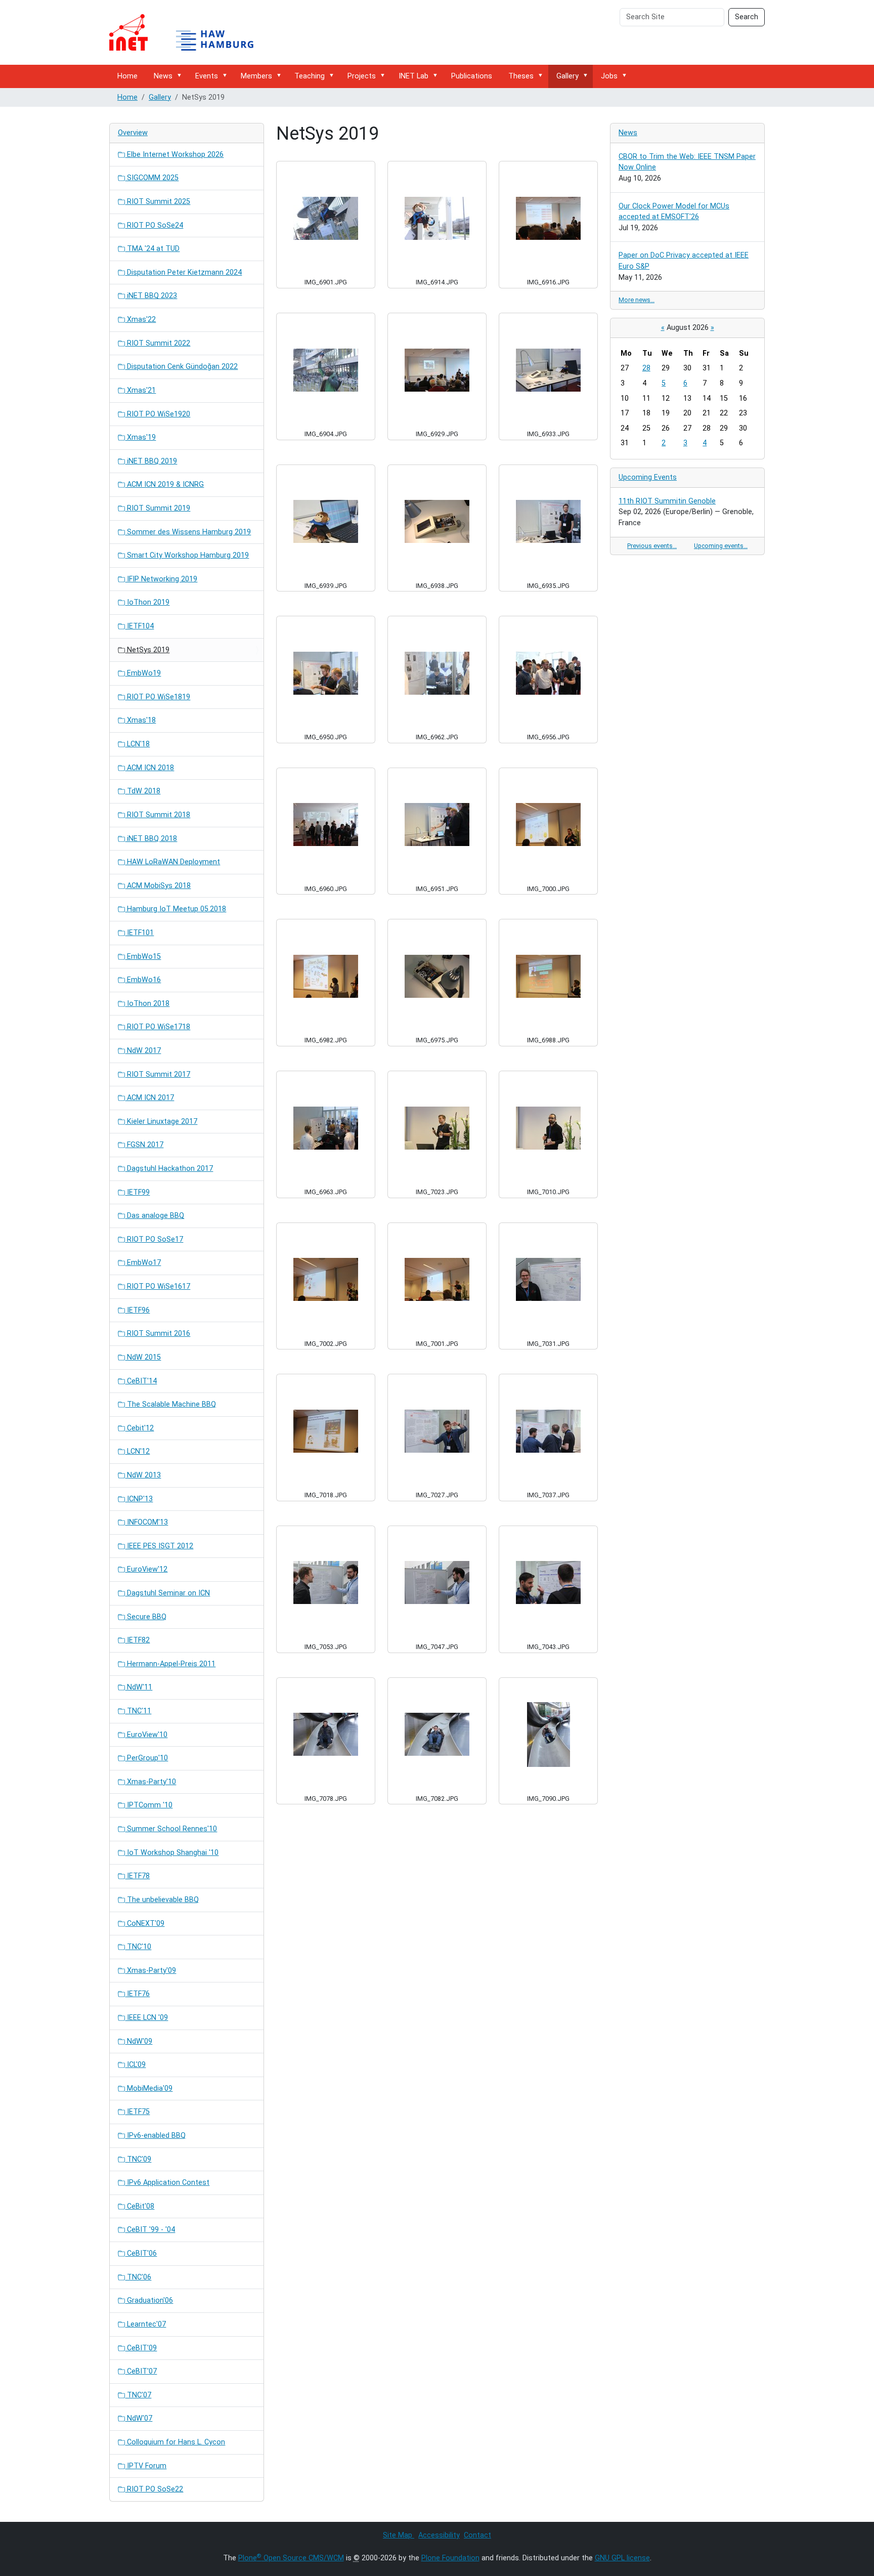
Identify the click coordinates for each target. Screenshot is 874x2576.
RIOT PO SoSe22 (154, 2489)
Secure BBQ (146, 1617)
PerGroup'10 (146, 1758)
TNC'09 (138, 2159)
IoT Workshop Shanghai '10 (172, 1853)
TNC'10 (138, 1947)
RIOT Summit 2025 (158, 202)
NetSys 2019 (147, 650)
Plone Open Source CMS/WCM (291, 2558)
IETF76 (137, 1994)
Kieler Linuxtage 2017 (161, 1122)
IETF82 (137, 1640)
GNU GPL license (622, 2558)
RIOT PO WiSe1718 (158, 1027)
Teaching (310, 76)
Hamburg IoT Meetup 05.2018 (176, 909)
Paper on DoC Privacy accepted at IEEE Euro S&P (684, 261)
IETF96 (137, 1310)
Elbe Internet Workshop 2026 (174, 155)
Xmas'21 (140, 390)
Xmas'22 (140, 320)
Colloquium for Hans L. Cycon (175, 2442)
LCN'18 (137, 744)
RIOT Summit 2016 (158, 1334)
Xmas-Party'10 (150, 1782)
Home (127, 76)
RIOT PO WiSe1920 (158, 414)
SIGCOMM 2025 (152, 178)
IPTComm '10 (149, 1805)
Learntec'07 (145, 2324)
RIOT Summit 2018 (158, 815)
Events (207, 76)
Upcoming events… (721, 546)
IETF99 (137, 1192)
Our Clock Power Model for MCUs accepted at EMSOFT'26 (674, 212)
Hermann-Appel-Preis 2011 (170, 1664)
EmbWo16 (143, 980)
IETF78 (137, 1876)
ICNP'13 (139, 1499)
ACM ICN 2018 (149, 768)
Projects (362, 76)
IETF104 (139, 626)
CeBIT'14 (141, 1381)
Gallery (567, 76)
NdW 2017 (143, 1051)
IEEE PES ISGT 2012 (159, 1546)
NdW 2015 (143, 1357)
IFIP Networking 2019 (161, 579)
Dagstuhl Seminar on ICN (167, 1593)
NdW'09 (139, 2041)
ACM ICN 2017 (149, 1098)
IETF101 (139, 933)
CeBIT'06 (141, 2253)
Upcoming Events (648, 477)
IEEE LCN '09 (146, 2018)
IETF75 (137, 2112)
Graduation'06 (149, 2300)
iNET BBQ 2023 (151, 296)
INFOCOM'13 (146, 1522)
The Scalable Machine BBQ (170, 1404)
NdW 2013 (143, 1475)
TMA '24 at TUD (152, 249)
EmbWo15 (143, 957)
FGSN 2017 (144, 1145)
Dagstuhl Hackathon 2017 (169, 1169)
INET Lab (413, 76)
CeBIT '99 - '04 (150, 2230)
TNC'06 (138, 2277)
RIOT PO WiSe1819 (158, 697)
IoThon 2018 (147, 1004)
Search (747, 17)
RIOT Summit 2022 (158, 343)
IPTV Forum (146, 2466)
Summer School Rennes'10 (171, 1829)
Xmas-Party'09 (150, 1971)
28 (646, 368)
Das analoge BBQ (155, 1216)
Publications (472, 76)
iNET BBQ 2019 (151, 461)
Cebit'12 (139, 1428)
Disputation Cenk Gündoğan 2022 (181, 367)
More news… (637, 300)
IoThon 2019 (147, 602)
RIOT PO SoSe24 (154, 225)
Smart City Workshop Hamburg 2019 (187, 555)
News (163, 76)
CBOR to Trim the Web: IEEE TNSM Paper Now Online (687, 162)
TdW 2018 (143, 791)
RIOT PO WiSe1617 (158, 1286)
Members (256, 76)
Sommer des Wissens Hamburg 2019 (188, 532)
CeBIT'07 (141, 2371)
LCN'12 (137, 1451)
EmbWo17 (143, 1263)
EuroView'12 (146, 1569)
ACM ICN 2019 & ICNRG (164, 484)
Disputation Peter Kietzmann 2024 (183, 272)
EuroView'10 (146, 1735)
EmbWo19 (143, 673)
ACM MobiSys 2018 (158, 886)
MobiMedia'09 (149, 2088)
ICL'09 (135, 2065)
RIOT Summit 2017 (158, 1074)
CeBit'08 (140, 2206)
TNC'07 (138, 2395)
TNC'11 (138, 1711)
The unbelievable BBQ (162, 1900)
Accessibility (439, 2535)
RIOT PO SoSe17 (154, 1239)
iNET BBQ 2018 (151, 839)
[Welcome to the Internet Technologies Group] (190, 32)
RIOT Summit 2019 (158, 508)
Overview (133, 133)
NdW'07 (139, 2418)
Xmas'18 (140, 720)
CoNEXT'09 (145, 1924)
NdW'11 (139, 1687)
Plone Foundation (450, 2558)
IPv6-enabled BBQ (155, 2136)
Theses (521, 76)
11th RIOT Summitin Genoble (667, 501)
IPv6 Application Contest (167, 2183)
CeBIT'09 (141, 2348)
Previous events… (652, 546)
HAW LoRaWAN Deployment (172, 862)
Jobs (609, 76)
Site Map (399, 2535)
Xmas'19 (140, 437)
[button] (181, 76)
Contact (477, 2535)
